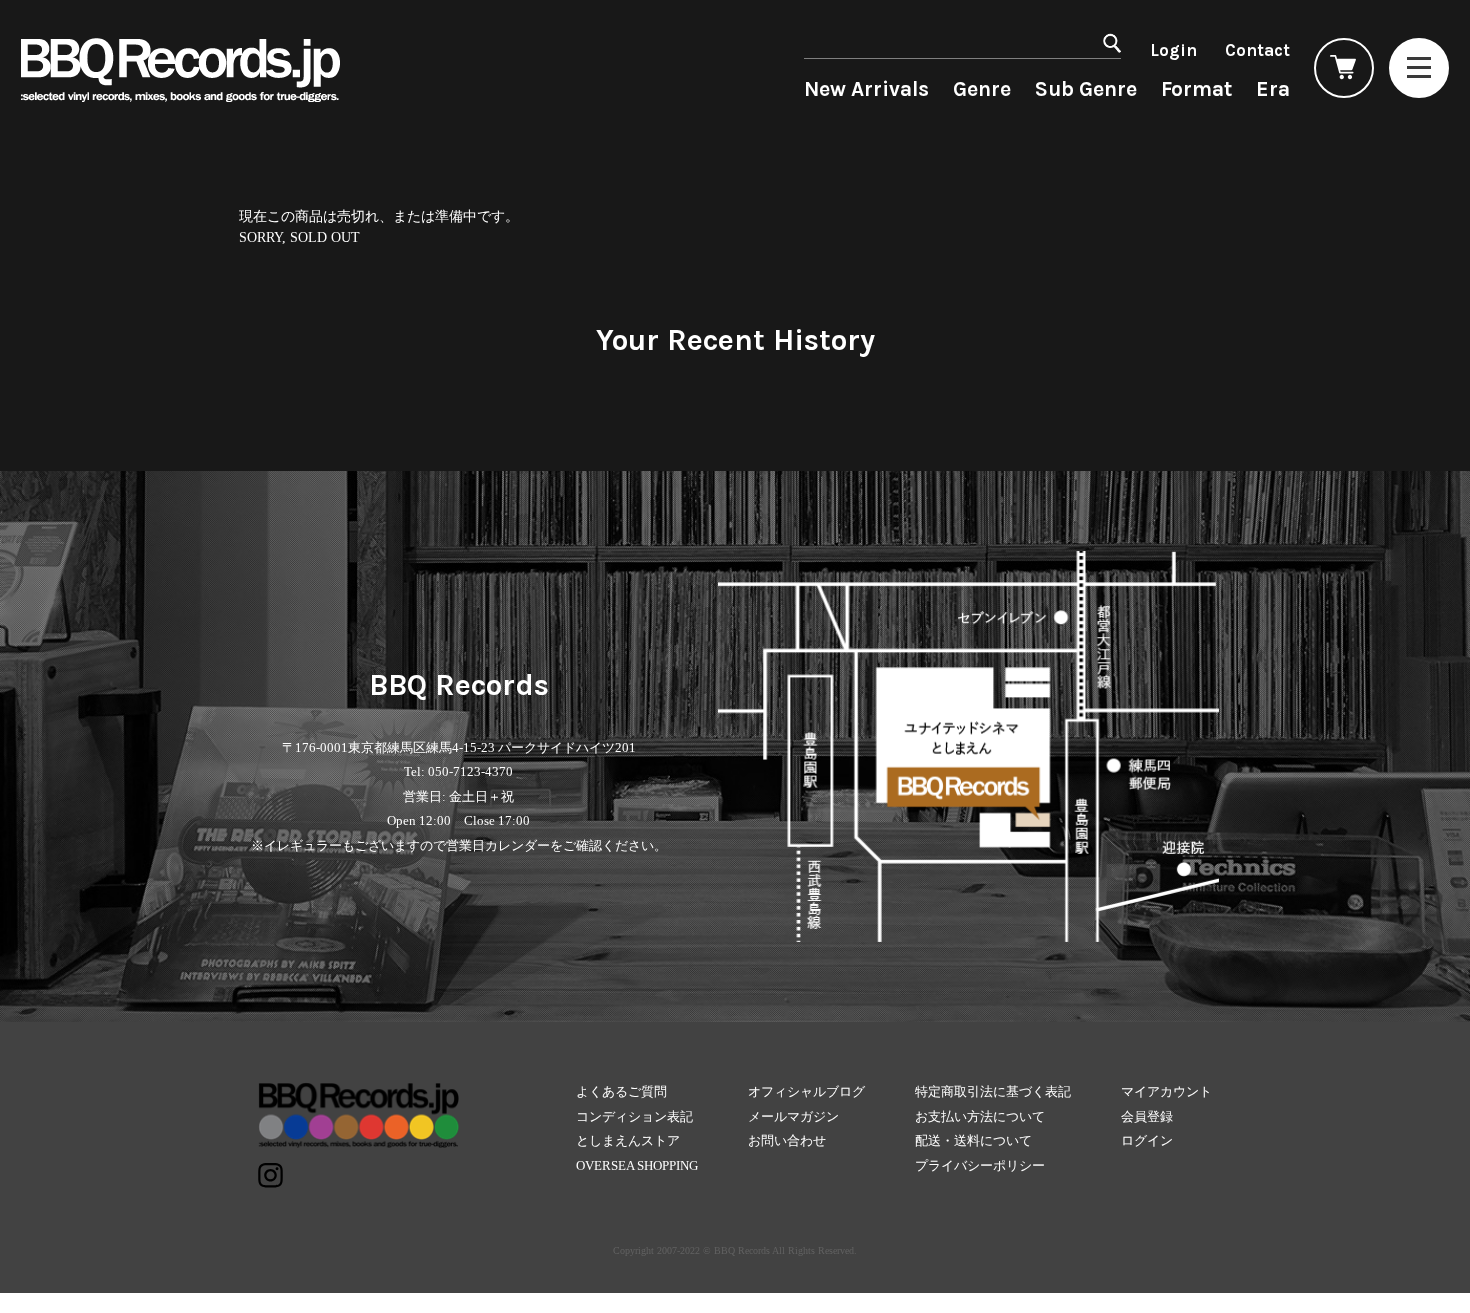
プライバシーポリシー (980, 1165)
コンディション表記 (634, 1116)
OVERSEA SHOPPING (637, 1165)
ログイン (1147, 1140)
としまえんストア (628, 1140)
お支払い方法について (980, 1116)
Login (1173, 50)
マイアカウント (1166, 1091)
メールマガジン (793, 1116)
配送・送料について (973, 1140)
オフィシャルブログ (806, 1091)
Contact (1257, 50)
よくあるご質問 (621, 1091)
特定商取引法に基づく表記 (993, 1091)
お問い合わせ (787, 1140)
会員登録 (1147, 1116)
